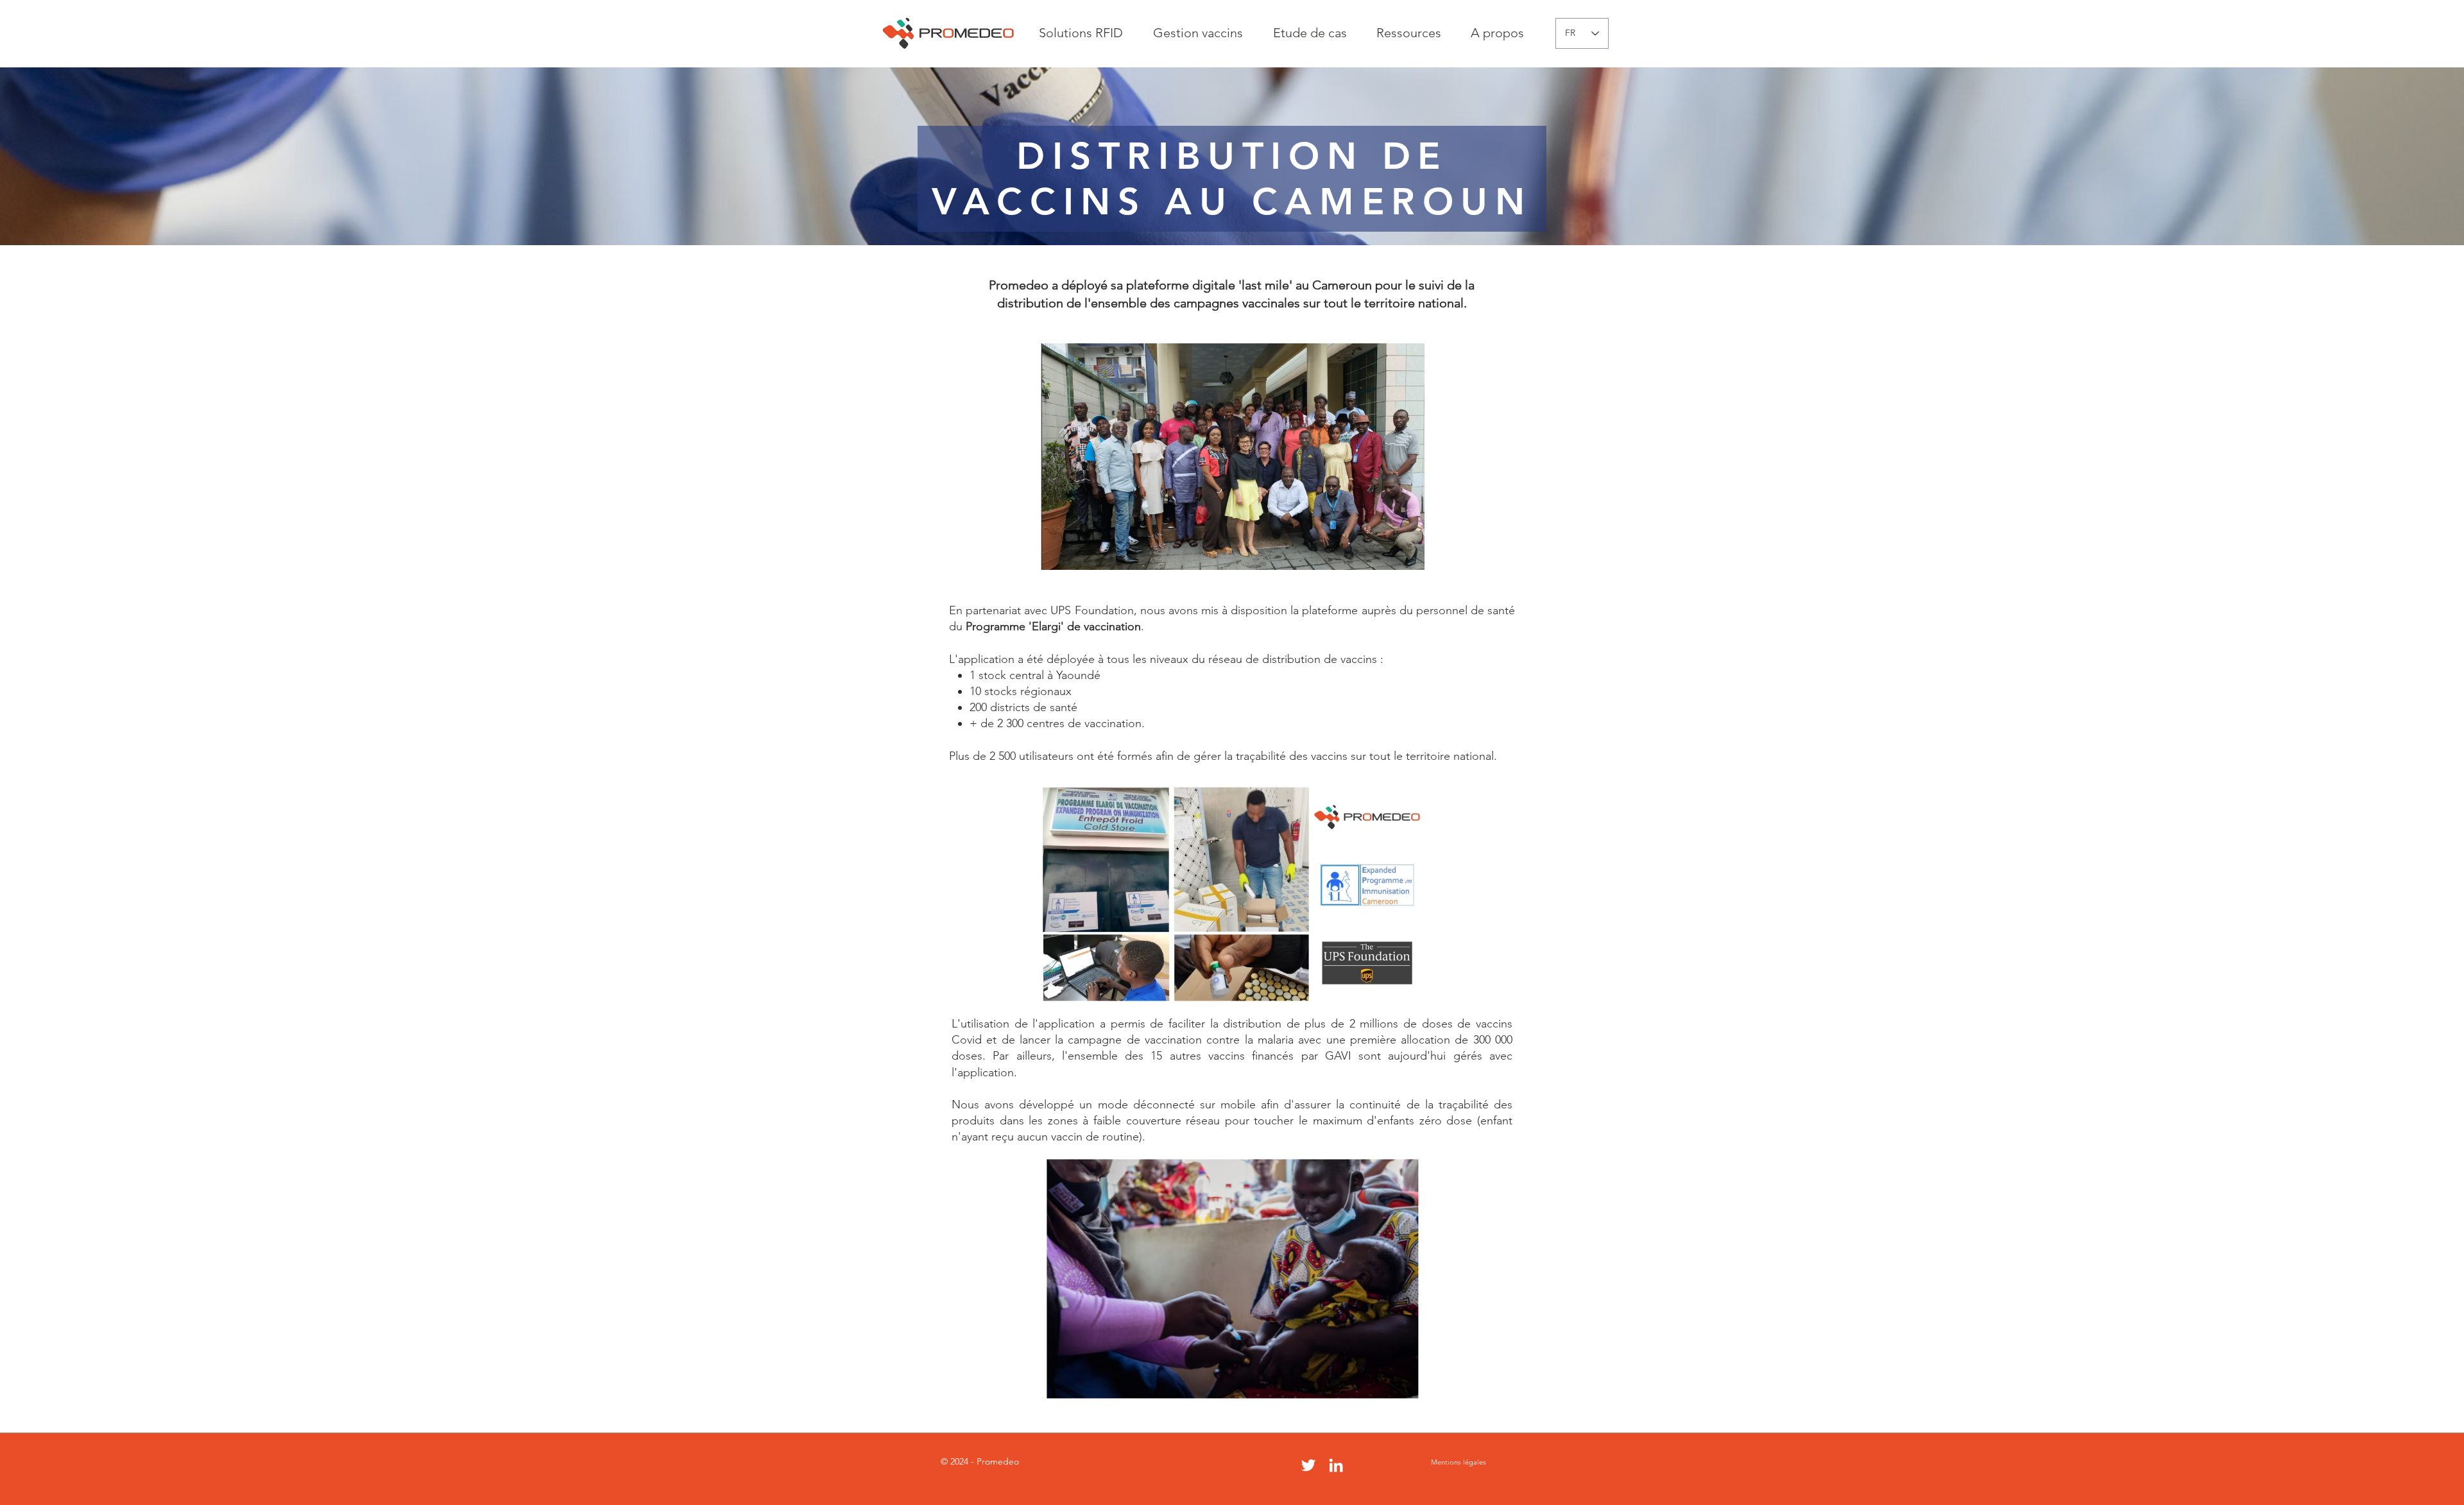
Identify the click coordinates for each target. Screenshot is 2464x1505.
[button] (1081, 33)
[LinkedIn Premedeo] (1336, 1465)
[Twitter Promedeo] (1308, 1465)
